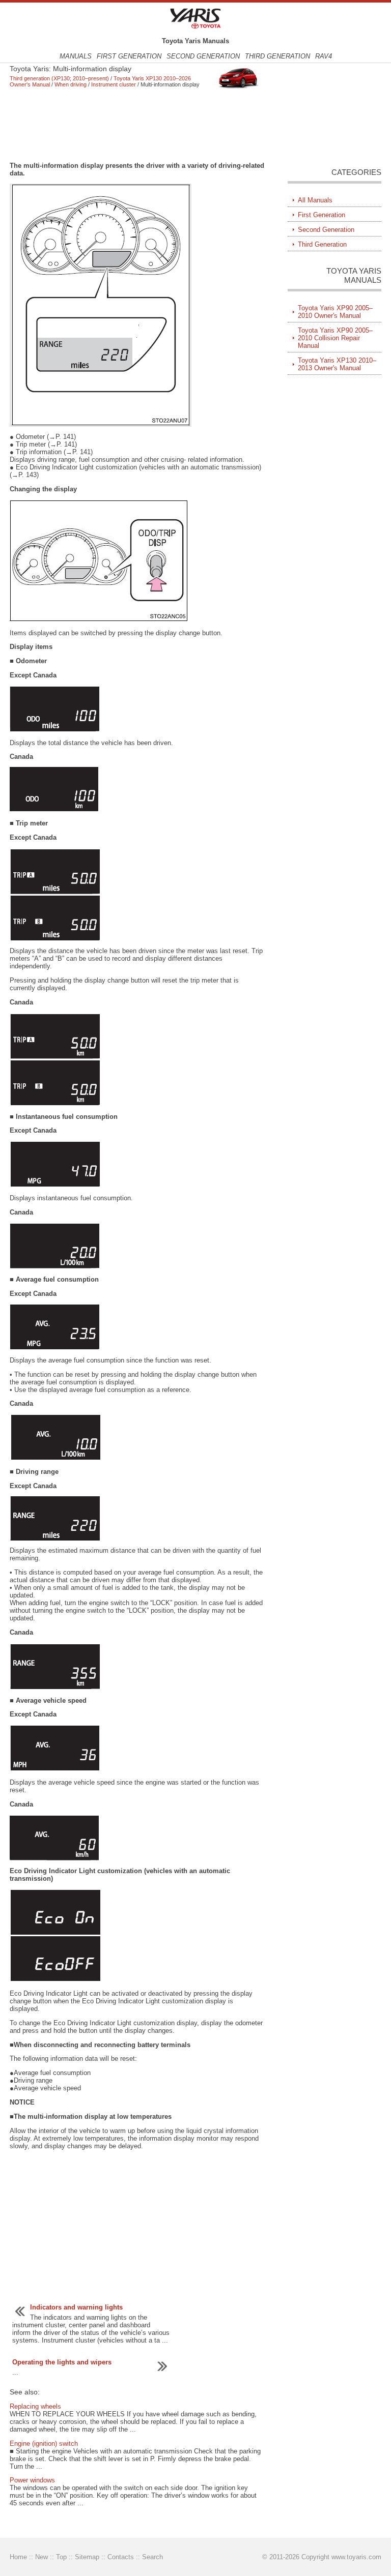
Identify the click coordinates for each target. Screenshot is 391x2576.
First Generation (129, 56)
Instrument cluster (114, 84)
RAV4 (324, 56)
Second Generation (203, 56)
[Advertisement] (137, 125)
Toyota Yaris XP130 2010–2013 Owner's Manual (337, 364)
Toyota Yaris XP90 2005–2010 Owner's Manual (335, 312)
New (41, 2557)
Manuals (76, 56)
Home (18, 2557)
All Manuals (315, 200)
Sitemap (87, 2557)
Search (152, 2557)
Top (61, 2557)
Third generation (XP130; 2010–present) (59, 78)
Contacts (121, 2557)
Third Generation (277, 56)
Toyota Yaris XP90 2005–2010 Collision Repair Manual (335, 338)
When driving (71, 84)
